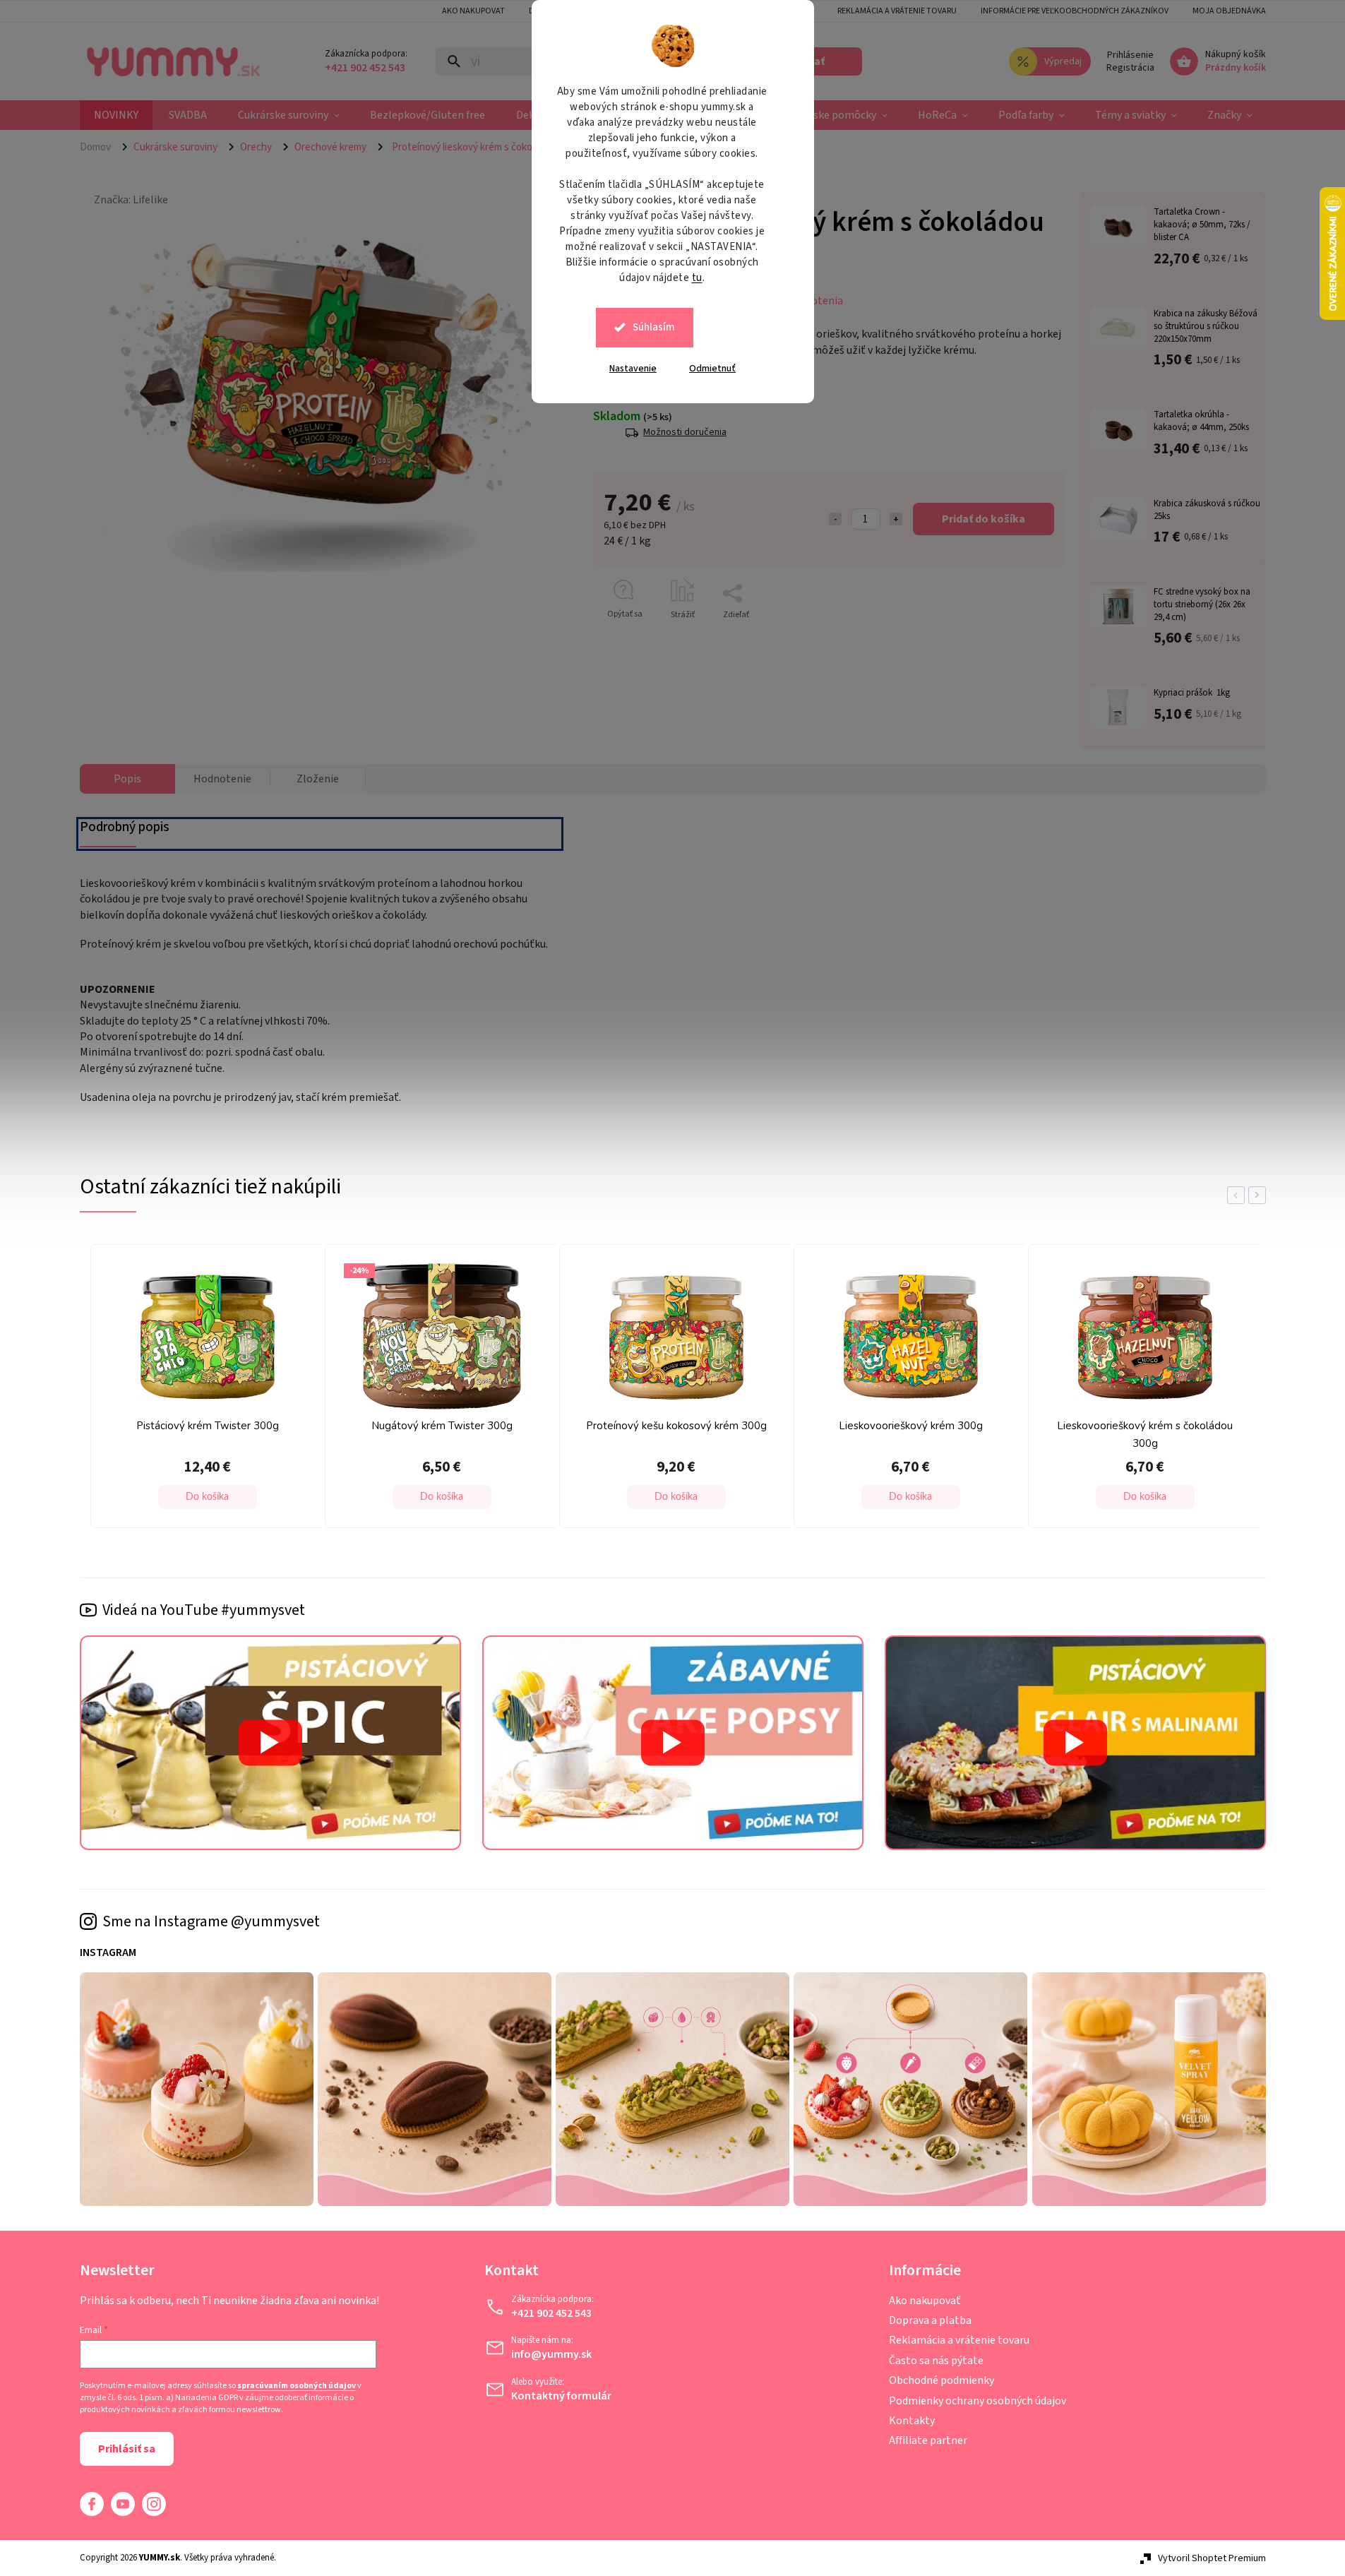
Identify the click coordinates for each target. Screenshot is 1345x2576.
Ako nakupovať (925, 2301)
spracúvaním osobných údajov (297, 2386)
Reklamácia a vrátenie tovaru (897, 11)
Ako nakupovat (473, 11)
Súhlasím (654, 327)
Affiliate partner (928, 2440)
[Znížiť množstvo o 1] (835, 519)
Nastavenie (633, 369)
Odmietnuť (712, 369)
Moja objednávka (1229, 11)
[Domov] (101, 147)
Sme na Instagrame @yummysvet (211, 1921)
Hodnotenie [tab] (222, 779)
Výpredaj (1063, 61)
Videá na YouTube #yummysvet (204, 1610)
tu (697, 278)
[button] (138, 1497)
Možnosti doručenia (685, 433)
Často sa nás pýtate (936, 2361)
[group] (134, 1390)
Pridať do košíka (984, 519)
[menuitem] (116, 115)
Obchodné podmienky (941, 2380)
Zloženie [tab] (318, 779)
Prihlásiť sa (127, 2449)
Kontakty (912, 2421)
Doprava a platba (930, 2320)
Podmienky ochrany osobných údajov (978, 2401)
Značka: (131, 200)
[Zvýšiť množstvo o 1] (896, 519)
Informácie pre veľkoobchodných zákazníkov (1075, 11)
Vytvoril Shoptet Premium (1212, 2558)
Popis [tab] (127, 779)
